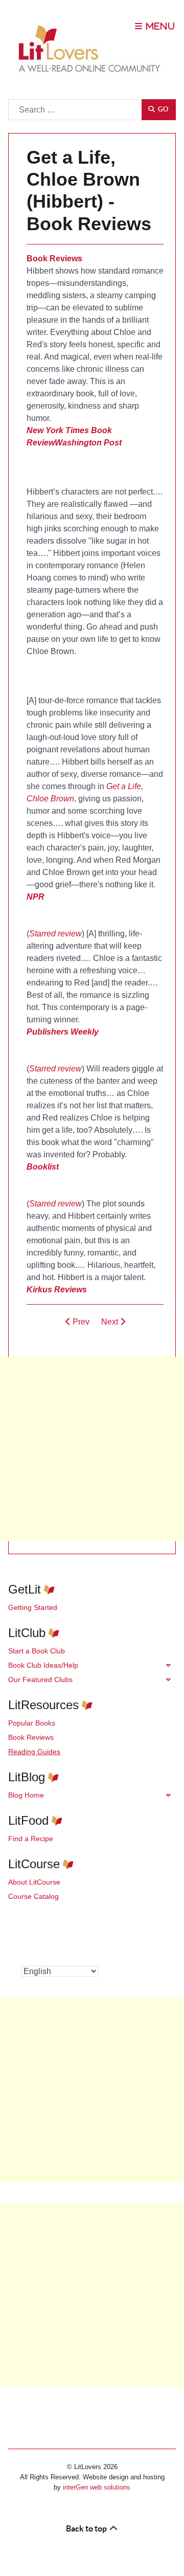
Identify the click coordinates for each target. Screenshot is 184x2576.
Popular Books (32, 1723)
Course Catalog (33, 1896)
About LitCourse (34, 1882)
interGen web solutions (97, 2487)
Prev (80, 1322)
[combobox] (75, 110)
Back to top (87, 2528)
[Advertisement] (92, 1449)
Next (111, 1322)
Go (162, 109)
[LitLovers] (92, 49)
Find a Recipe (31, 1839)
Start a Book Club (37, 1651)
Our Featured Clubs (40, 1679)
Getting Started (33, 1607)
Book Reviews (31, 1737)
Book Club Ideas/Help (43, 1665)
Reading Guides (34, 1752)
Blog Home (26, 1795)
